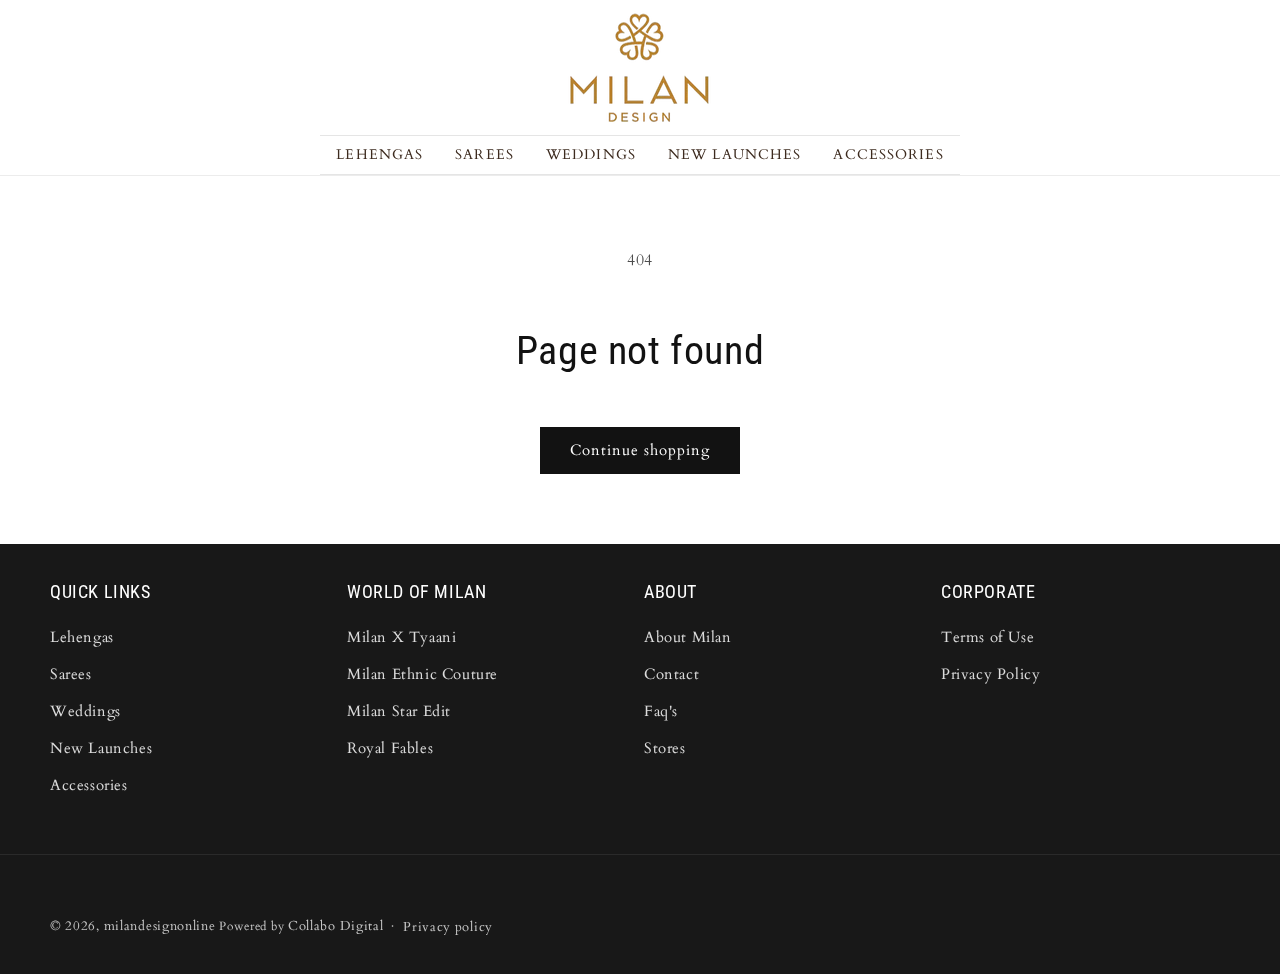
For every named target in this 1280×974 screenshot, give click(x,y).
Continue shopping (640, 450)
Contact (671, 674)
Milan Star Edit (399, 711)
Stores (665, 748)
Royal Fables (390, 748)
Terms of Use (987, 637)
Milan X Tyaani (401, 637)
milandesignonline (160, 926)
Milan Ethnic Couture (422, 674)
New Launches (101, 748)
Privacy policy (448, 927)
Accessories (89, 785)
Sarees (71, 674)
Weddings (85, 711)
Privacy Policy (990, 674)
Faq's (661, 711)
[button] (484, 155)
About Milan (688, 637)
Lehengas (82, 637)
